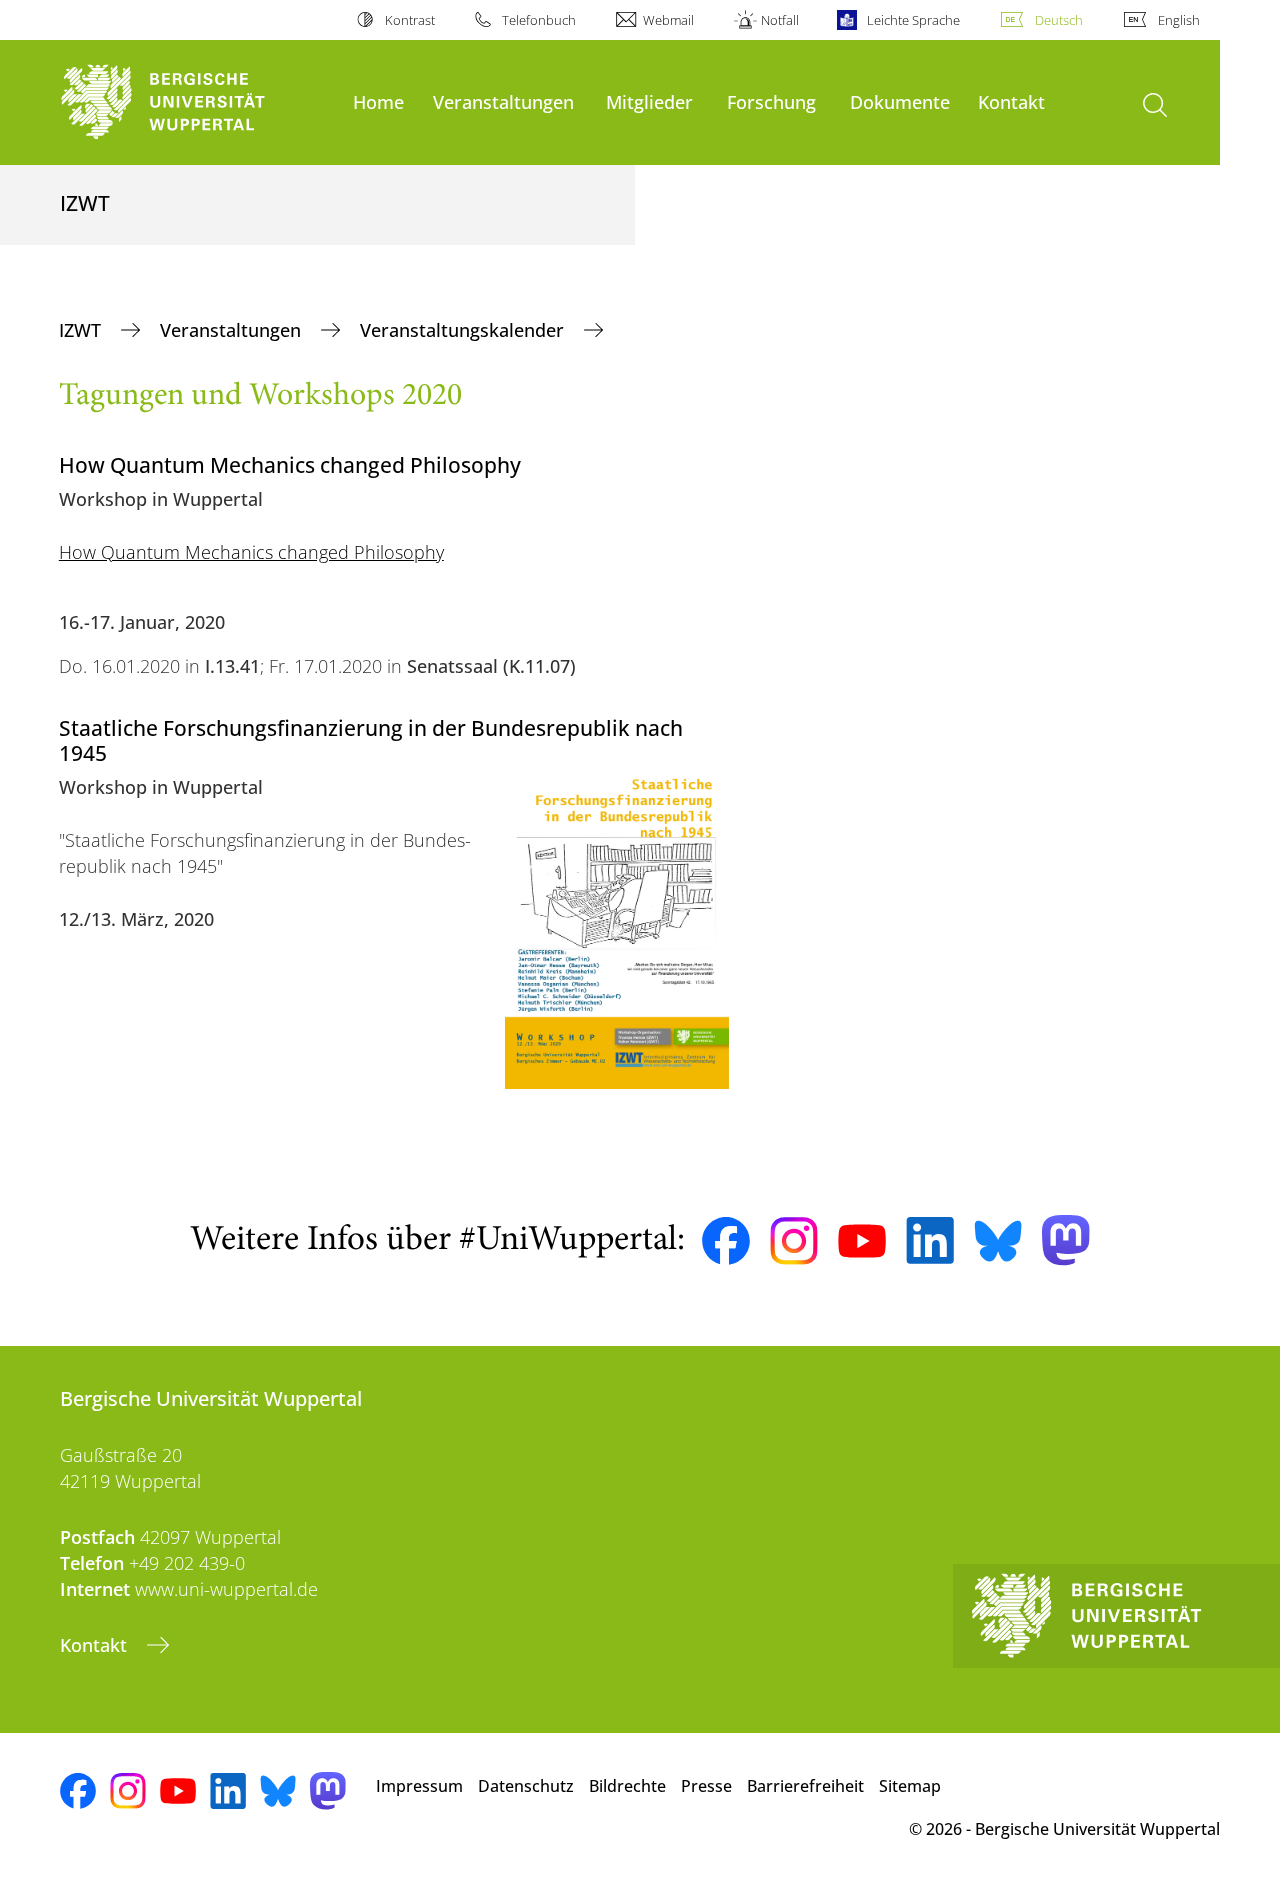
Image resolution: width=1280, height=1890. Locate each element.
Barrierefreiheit (805, 1786)
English (1179, 20)
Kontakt (1011, 101)
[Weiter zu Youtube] (862, 1241)
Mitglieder (649, 101)
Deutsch (1059, 20)
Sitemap (910, 1786)
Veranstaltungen (503, 101)
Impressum (419, 1786)
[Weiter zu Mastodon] (1066, 1240)
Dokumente (900, 101)
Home (378, 101)
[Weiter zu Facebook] (726, 1241)
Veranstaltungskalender (464, 330)
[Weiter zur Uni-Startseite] (196, 102)
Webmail (668, 20)
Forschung (771, 101)
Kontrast (409, 20)
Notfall (780, 20)
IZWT (82, 330)
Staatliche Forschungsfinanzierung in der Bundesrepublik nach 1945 (371, 740)
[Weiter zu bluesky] (998, 1241)
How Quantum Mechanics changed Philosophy (251, 552)
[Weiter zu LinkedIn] (930, 1240)
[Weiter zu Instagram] (794, 1241)
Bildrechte (627, 1786)
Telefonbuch (539, 20)
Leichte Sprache (913, 20)
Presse (706, 1786)
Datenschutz (526, 1786)
